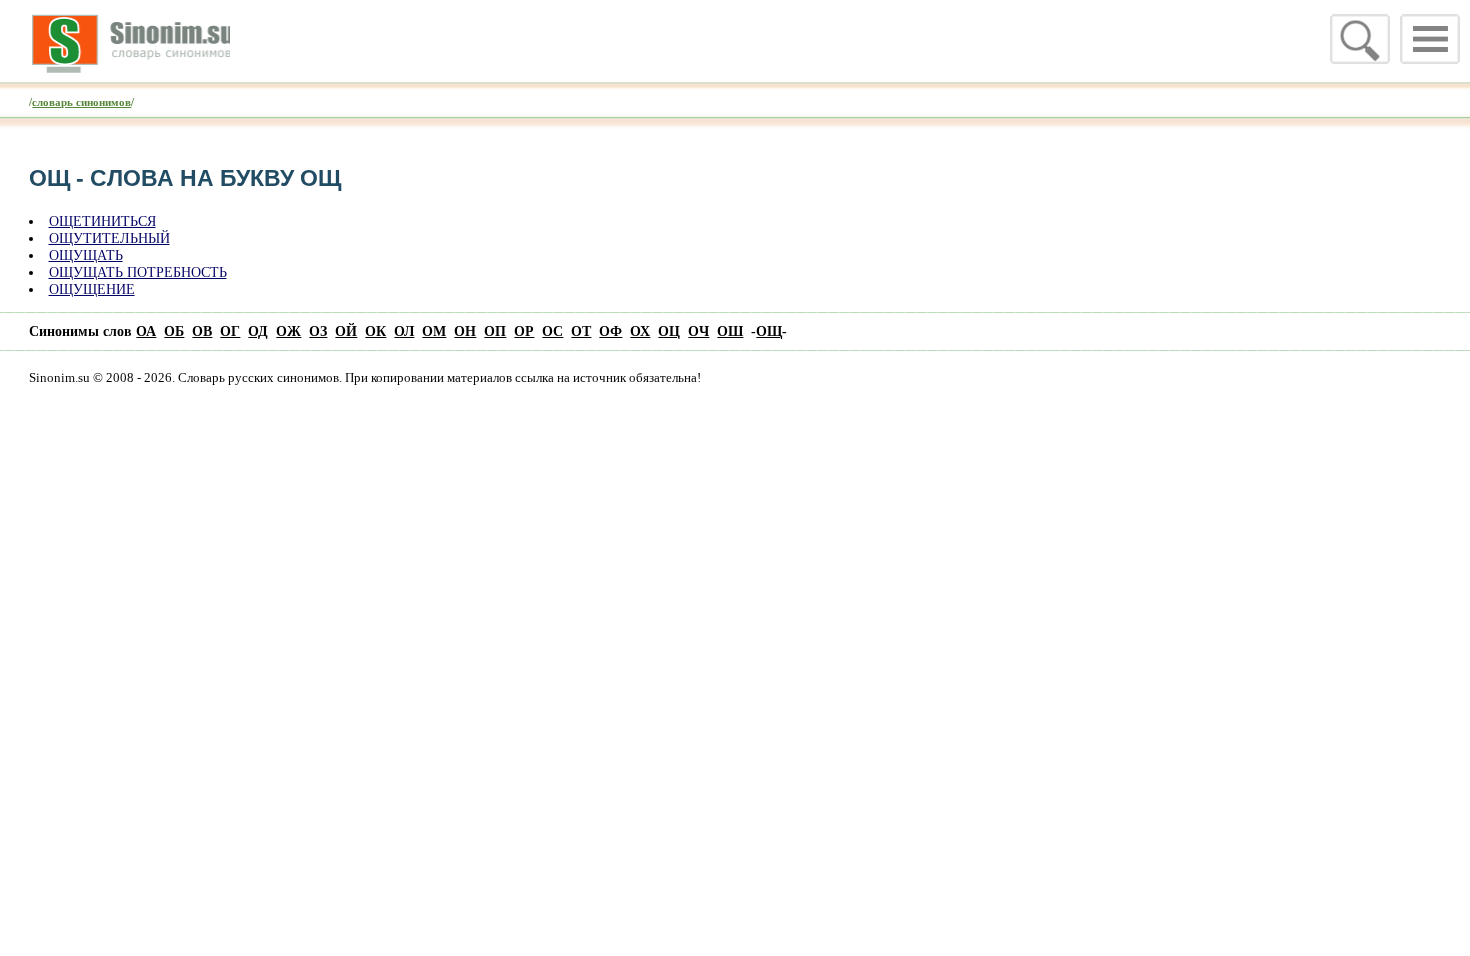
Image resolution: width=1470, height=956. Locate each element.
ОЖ (288, 331)
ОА (146, 331)
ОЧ (698, 331)
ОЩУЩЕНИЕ (92, 289)
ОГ (230, 331)
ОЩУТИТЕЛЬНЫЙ (109, 238)
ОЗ (318, 331)
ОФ (610, 331)
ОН (465, 331)
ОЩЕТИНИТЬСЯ (102, 221)
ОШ (730, 331)
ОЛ (404, 331)
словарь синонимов (81, 102)
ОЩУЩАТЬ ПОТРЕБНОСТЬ (138, 272)
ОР (524, 331)
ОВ (202, 331)
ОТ (581, 331)
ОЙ (346, 331)
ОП (495, 331)
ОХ (640, 331)
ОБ (174, 331)
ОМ (434, 331)
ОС (552, 331)
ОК (375, 331)
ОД (258, 331)
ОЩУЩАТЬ (86, 255)
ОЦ (669, 331)
